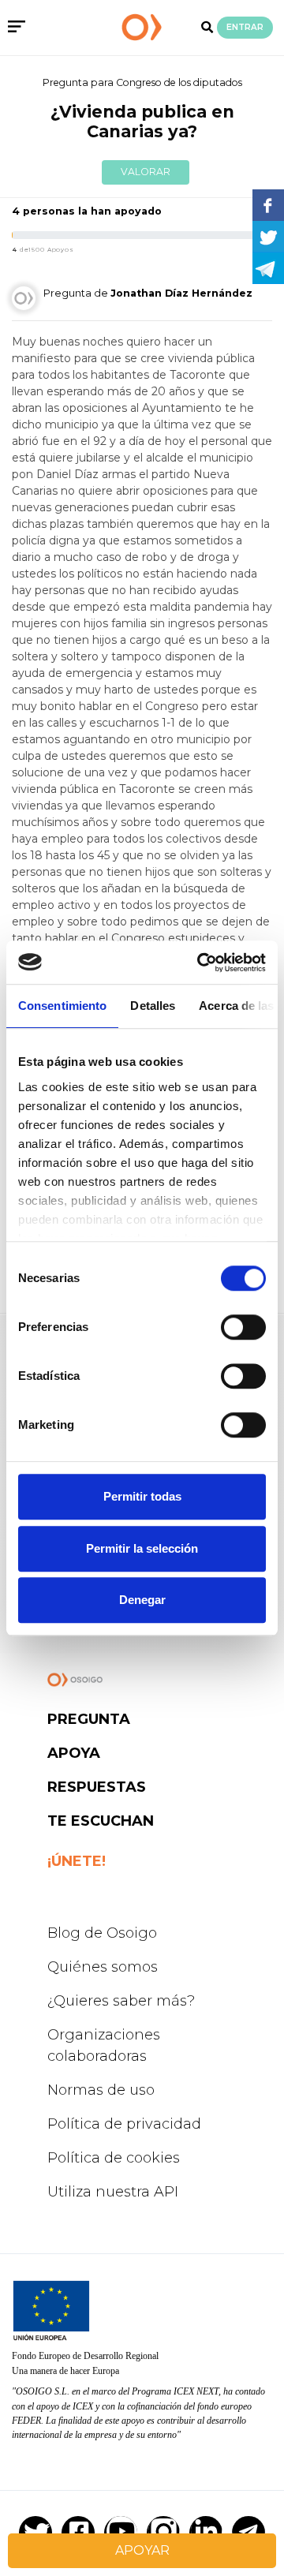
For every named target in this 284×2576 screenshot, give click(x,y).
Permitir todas (142, 1496)
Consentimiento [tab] (62, 1006)
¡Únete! (77, 1861)
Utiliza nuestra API (113, 2192)
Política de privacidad (124, 2124)
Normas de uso (101, 2090)
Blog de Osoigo (102, 1933)
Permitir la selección (142, 1548)
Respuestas (97, 1787)
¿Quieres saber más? (121, 2001)
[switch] (243, 1327)
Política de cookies (114, 2158)
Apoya (74, 1753)
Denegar (142, 1600)
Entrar (245, 27)
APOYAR (142, 2550)
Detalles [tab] (153, 1006)
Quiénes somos (103, 1967)
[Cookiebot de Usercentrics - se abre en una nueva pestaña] (200, 963)
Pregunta (89, 1719)
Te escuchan (101, 1821)
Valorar (146, 172)
